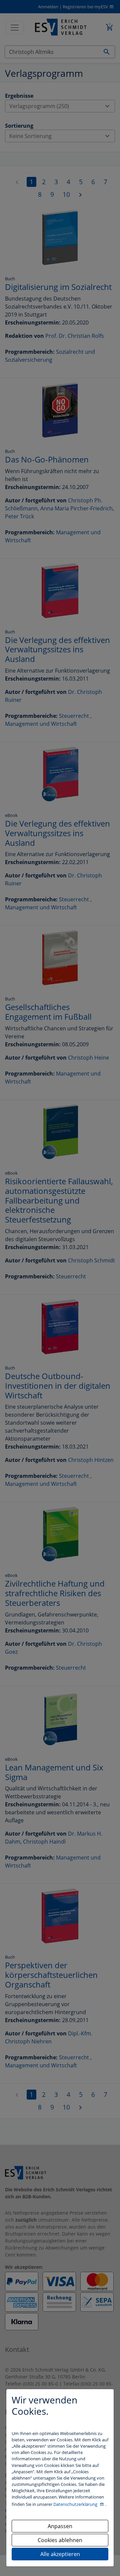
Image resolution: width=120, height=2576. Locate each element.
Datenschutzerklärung (76, 2504)
